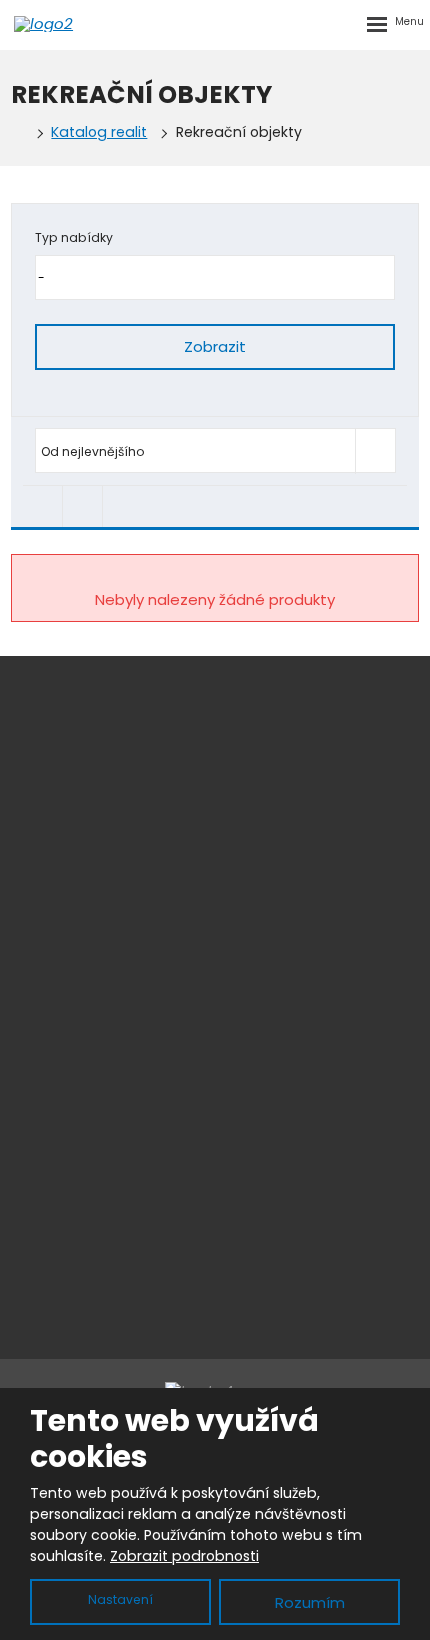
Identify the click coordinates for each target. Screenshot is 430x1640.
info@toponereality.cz (239, 1054)
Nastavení (120, 1599)
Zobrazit (215, 346)
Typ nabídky (74, 237)
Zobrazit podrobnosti (184, 1556)
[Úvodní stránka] (17, 132)
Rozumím (310, 1602)
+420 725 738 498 (231, 1030)
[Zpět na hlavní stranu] (74, 24)
